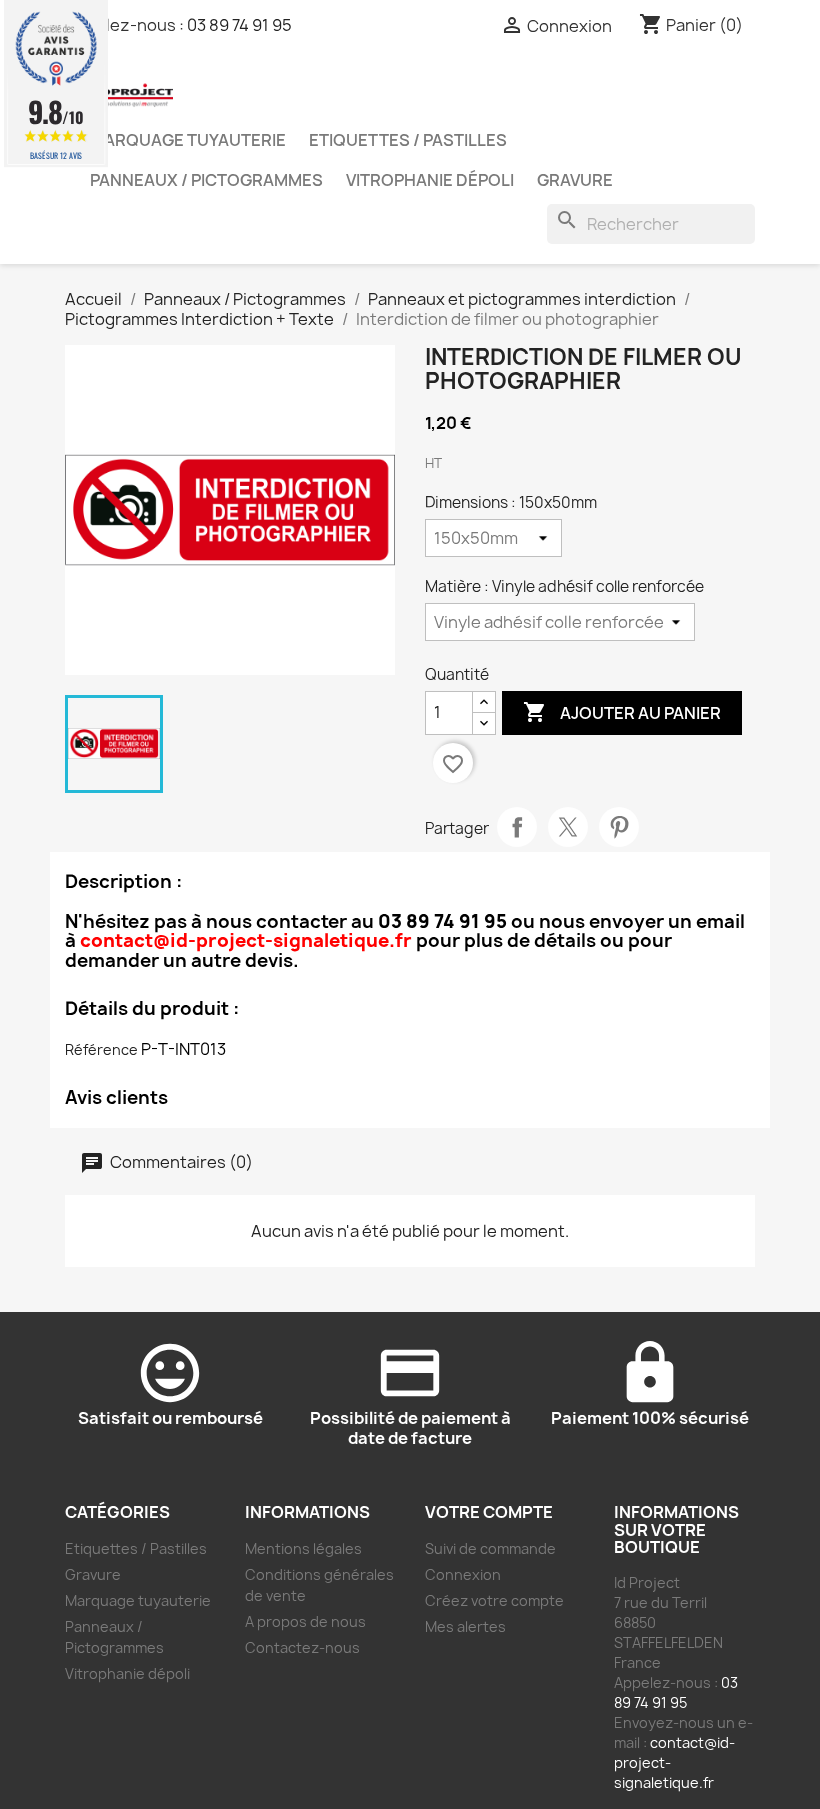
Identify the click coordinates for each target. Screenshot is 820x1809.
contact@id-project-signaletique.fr (246, 940)
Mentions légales (303, 1548)
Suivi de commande (490, 1548)
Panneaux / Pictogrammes (206, 180)
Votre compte (489, 1512)
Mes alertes (465, 1626)
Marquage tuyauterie (188, 140)
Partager (517, 827)
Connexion (463, 1574)
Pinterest (619, 827)
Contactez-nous (302, 1647)
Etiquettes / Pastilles (408, 140)
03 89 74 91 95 (239, 25)
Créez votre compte (494, 1600)
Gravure (575, 180)
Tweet (568, 827)
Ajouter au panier (622, 712)
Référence (101, 1049)
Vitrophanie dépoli (430, 180)
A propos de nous (305, 1621)
